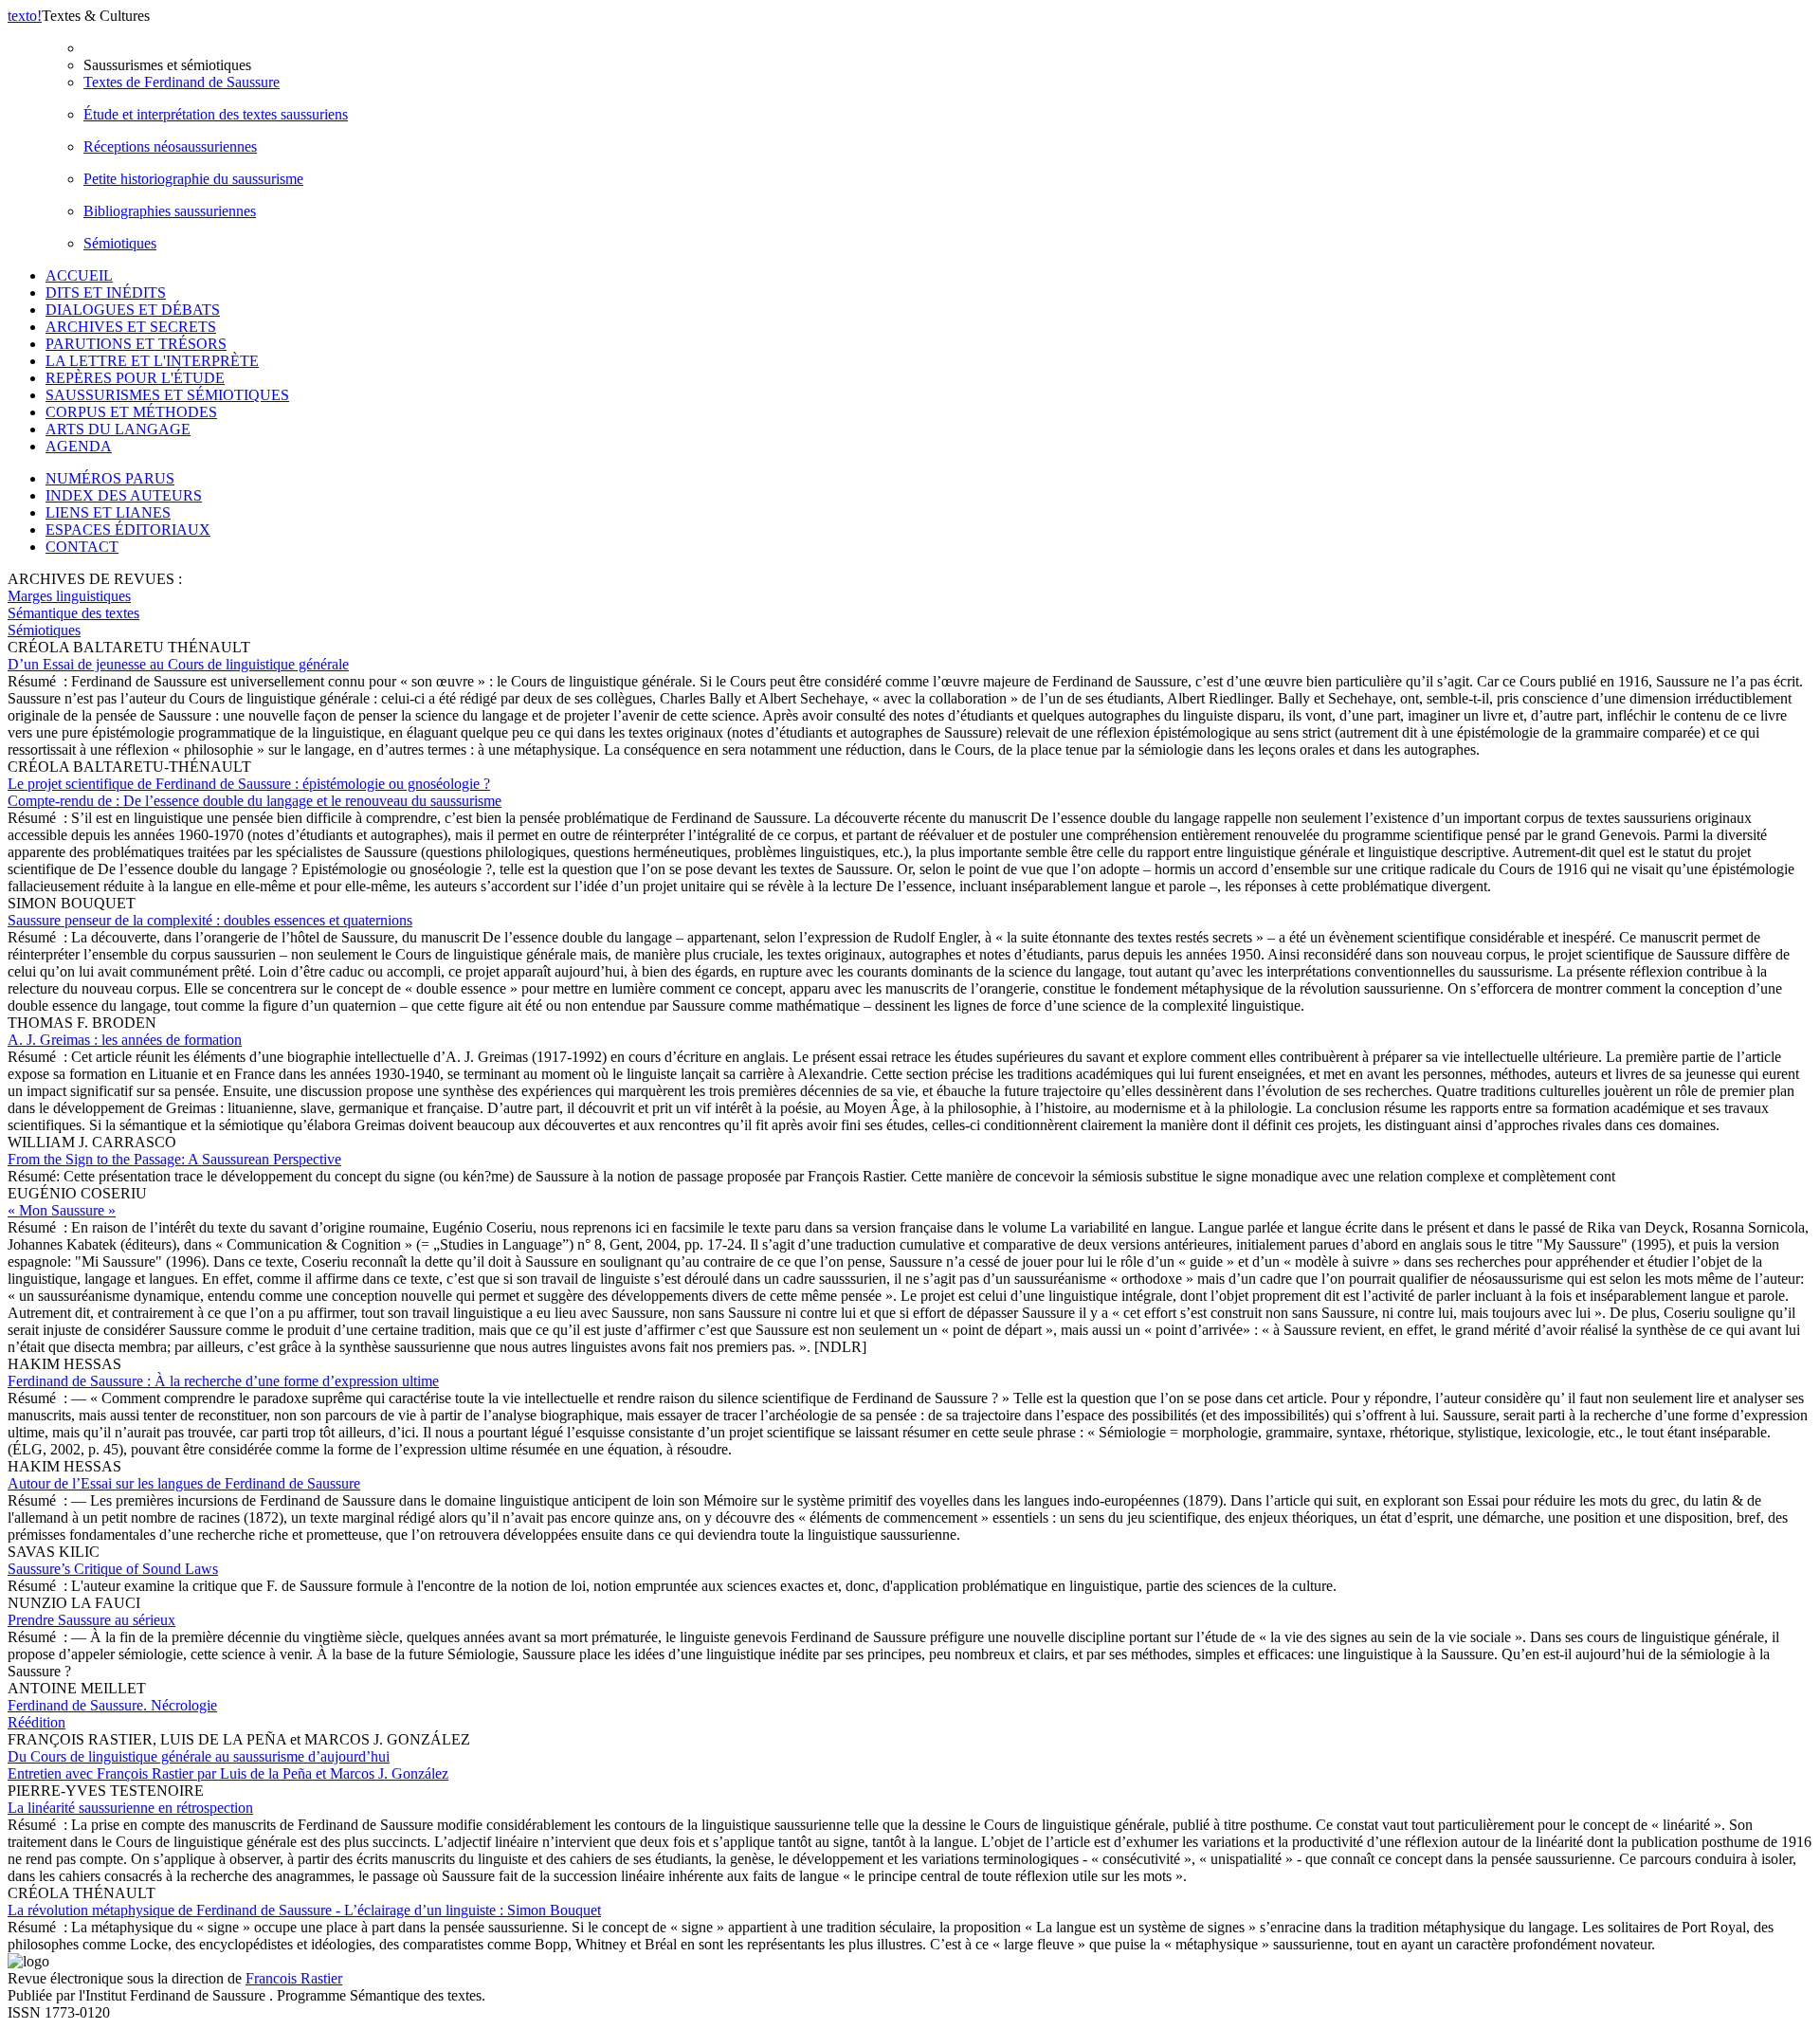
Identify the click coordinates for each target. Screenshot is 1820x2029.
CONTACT (82, 547)
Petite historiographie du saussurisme (193, 179)
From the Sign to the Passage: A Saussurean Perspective (174, 1159)
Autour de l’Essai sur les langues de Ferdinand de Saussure (184, 1483)
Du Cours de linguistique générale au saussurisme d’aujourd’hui (228, 1765)
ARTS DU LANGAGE (118, 429)
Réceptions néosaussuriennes (170, 146)
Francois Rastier (294, 1978)
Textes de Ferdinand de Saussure (182, 82)
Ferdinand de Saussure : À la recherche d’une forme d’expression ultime (223, 1381)
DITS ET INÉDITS (106, 292)
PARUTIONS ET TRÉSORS (136, 344)
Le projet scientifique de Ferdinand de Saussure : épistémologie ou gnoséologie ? (255, 792)
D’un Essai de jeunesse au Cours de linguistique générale (178, 664)
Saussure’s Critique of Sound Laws (113, 1569)
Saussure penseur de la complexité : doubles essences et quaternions (210, 920)
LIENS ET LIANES (108, 512)
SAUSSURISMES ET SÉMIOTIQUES (167, 395)
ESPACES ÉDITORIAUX (128, 530)
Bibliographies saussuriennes (170, 211)
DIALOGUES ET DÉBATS (133, 310)
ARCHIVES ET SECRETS (131, 327)
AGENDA (79, 446)
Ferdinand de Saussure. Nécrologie (112, 1714)
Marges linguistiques (69, 596)
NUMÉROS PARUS (110, 478)
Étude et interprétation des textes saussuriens (216, 114)
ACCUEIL (79, 275)
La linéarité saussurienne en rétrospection (130, 1808)
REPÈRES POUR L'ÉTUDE (135, 378)
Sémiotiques (120, 243)
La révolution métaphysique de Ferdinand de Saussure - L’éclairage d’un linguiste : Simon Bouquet (304, 1910)
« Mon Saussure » (62, 1210)
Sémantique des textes (73, 613)
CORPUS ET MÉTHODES (131, 412)
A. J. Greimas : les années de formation (125, 1040)
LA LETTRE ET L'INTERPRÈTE (152, 361)
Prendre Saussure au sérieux (91, 1620)
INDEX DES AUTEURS (124, 495)
